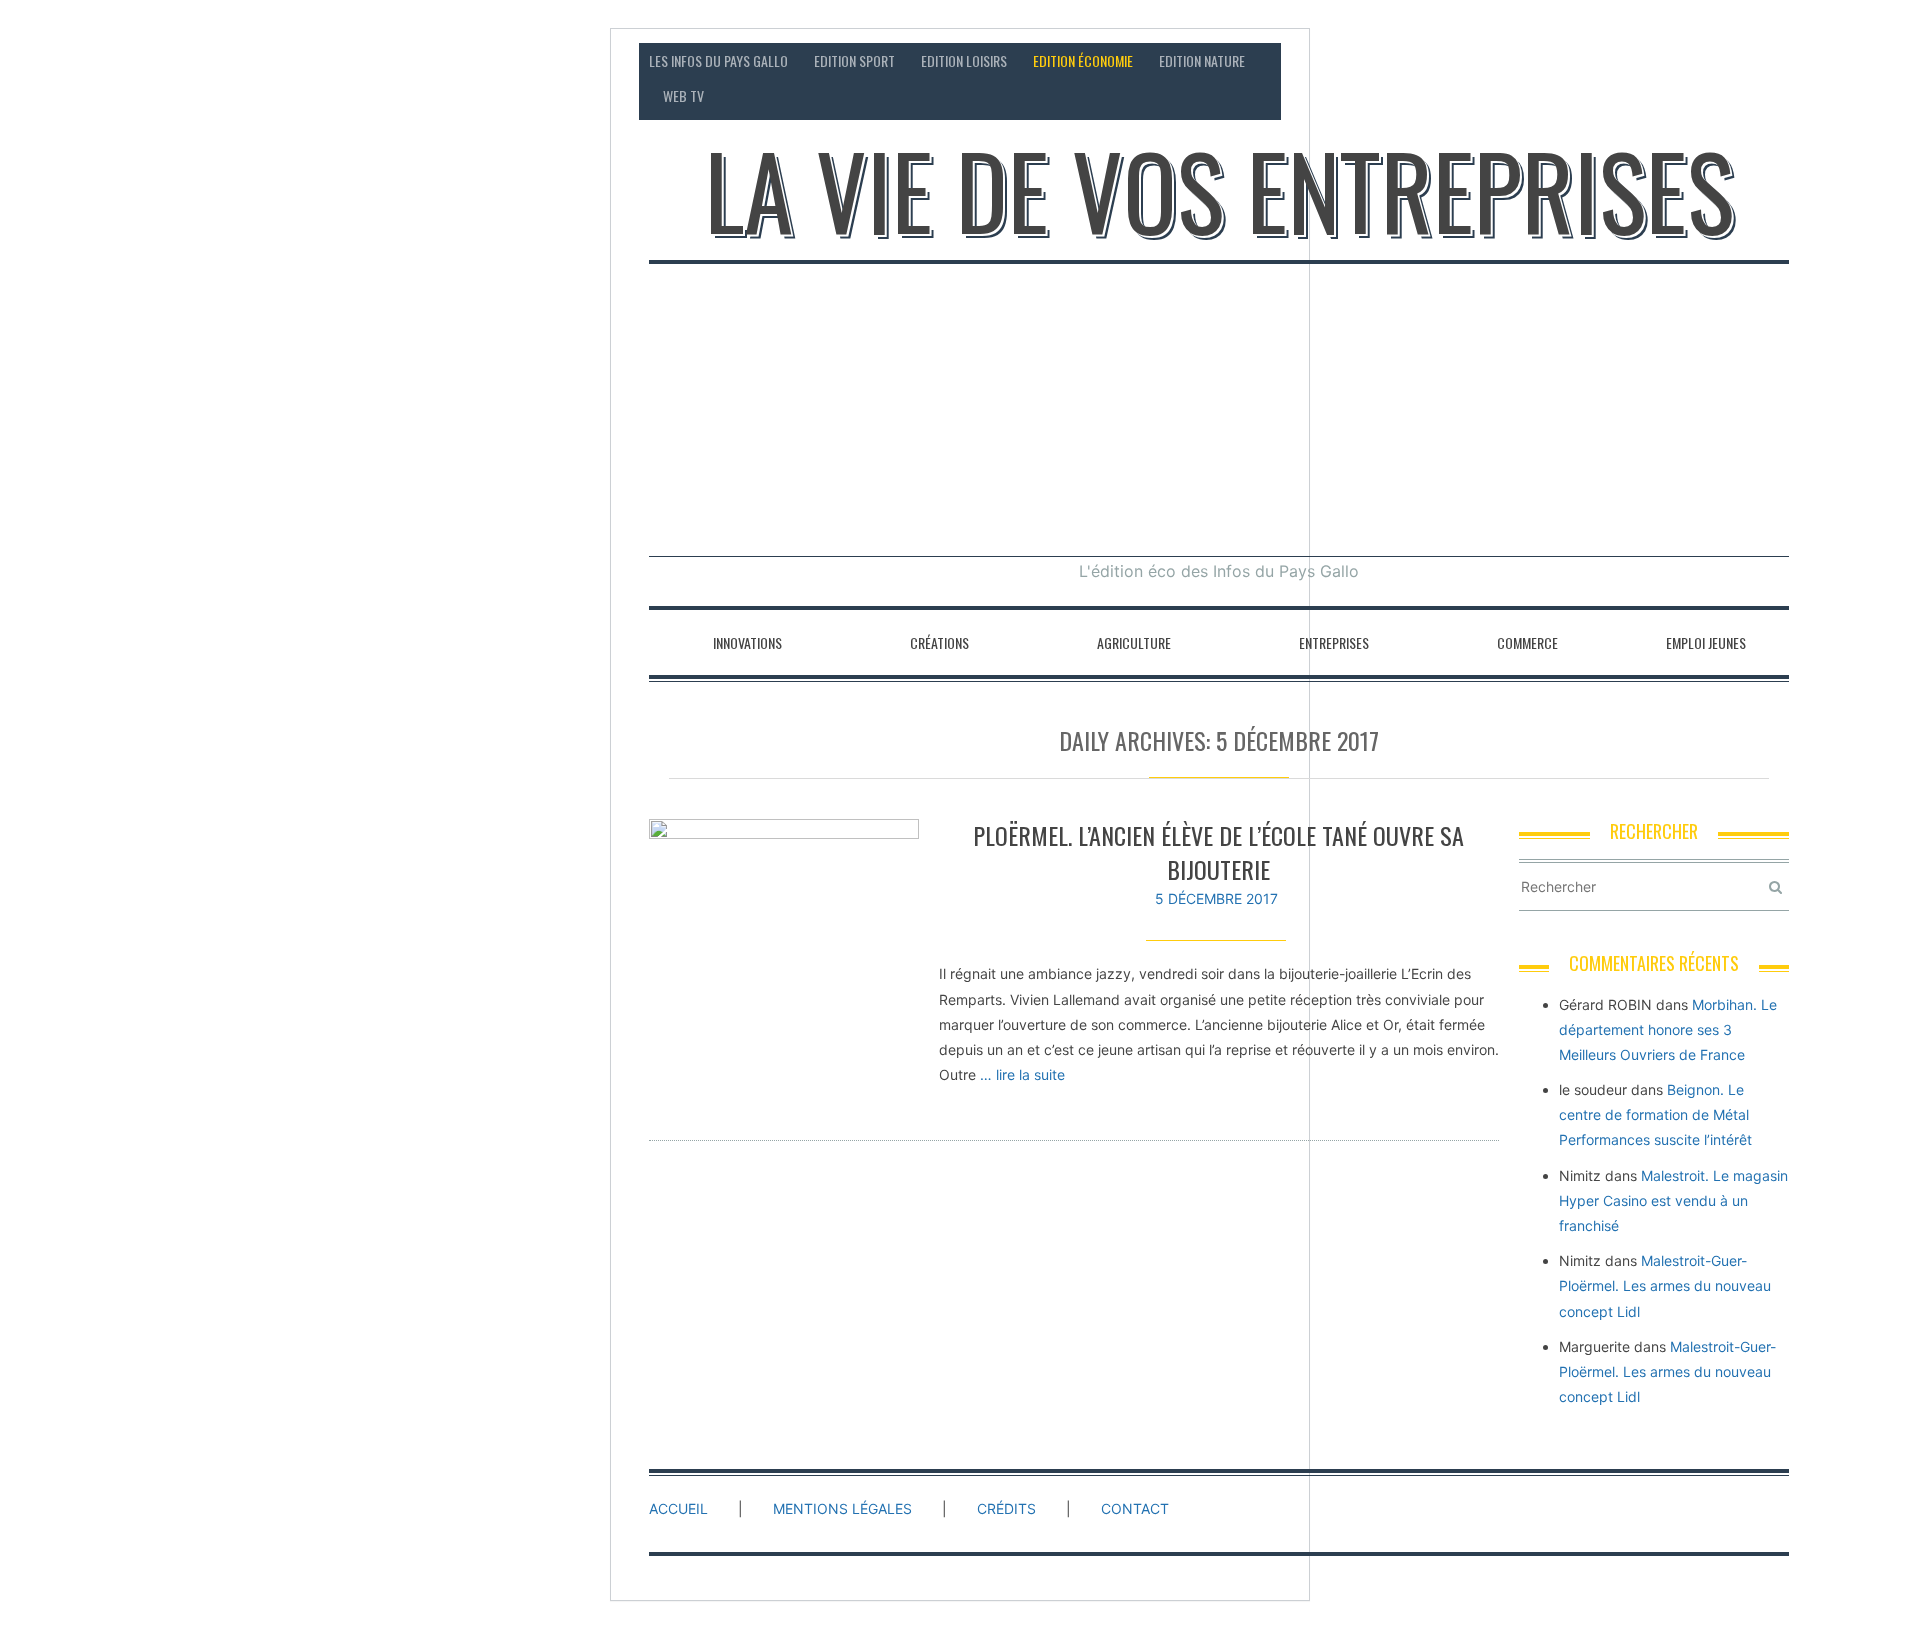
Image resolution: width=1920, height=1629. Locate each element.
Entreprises (1334, 642)
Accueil (678, 1508)
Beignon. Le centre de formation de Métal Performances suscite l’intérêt (1655, 1114)
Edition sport (854, 60)
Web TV (683, 95)
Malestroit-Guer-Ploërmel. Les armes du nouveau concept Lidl (1665, 1285)
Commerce (1527, 642)
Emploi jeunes (1706, 642)
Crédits (1006, 1508)
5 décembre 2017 (1216, 898)
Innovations (747, 642)
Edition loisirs (964, 60)
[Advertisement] (1219, 406)
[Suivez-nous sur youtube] (1773, 60)
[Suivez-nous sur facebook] (1697, 60)
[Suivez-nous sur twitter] (1735, 60)
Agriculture (1134, 642)
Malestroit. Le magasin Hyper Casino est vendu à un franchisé (1673, 1200)
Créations (939, 642)
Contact (1600, 60)
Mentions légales (842, 1508)
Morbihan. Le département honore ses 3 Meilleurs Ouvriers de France (1668, 1029)
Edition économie (1083, 60)
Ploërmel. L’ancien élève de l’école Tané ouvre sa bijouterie (1218, 852)
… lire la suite (1022, 1074)
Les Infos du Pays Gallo (718, 60)
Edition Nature (1202, 60)
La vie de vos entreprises (1219, 190)
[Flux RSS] (1659, 60)
